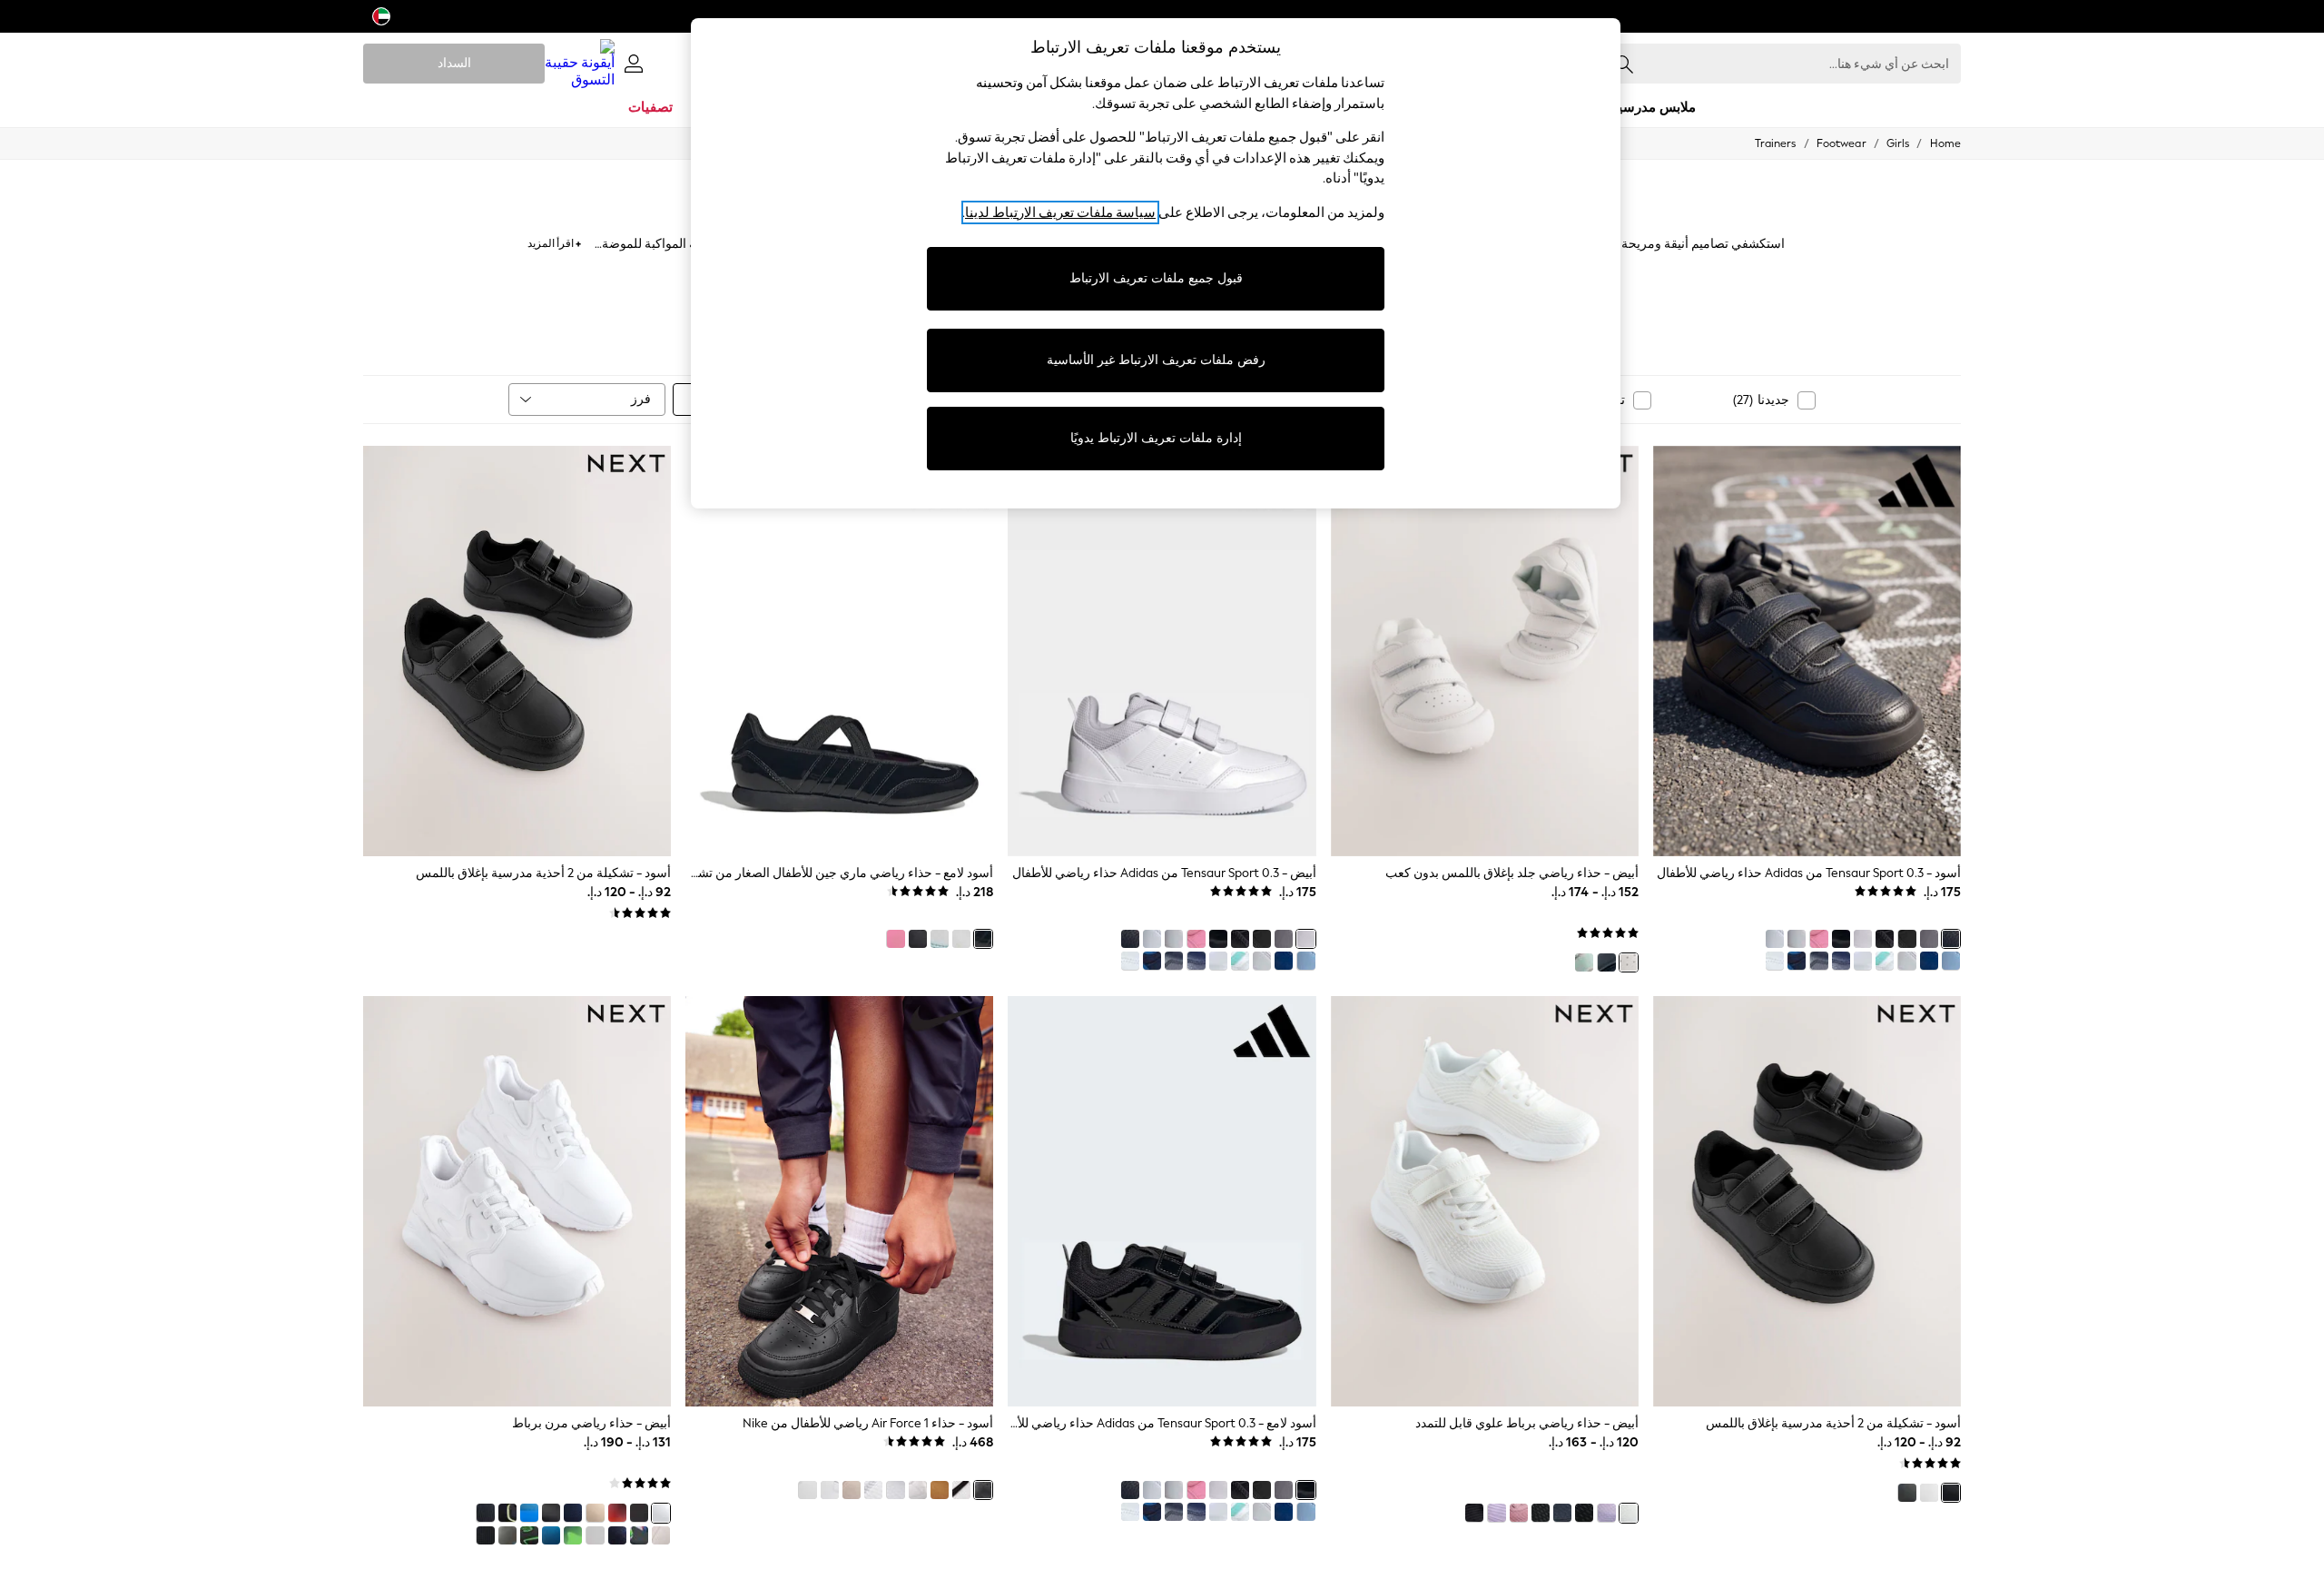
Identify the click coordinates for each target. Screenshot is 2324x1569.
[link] (634, 64)
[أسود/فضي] (485, 1535)
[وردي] (1818, 939)
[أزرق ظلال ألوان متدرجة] (551, 1535)
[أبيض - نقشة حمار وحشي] (807, 1490)
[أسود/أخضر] (529, 1535)
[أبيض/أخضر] (1906, 961)
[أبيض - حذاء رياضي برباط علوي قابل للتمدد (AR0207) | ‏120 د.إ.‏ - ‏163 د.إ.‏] (1485, 1201)
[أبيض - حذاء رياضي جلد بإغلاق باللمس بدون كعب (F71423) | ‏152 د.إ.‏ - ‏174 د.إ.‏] (1485, 651)
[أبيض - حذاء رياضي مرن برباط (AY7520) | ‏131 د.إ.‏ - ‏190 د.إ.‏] (517, 1201)
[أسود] (1951, 939)
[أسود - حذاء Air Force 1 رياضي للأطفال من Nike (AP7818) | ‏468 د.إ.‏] (839, 1201)
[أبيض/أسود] (1775, 939)
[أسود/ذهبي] (639, 1513)
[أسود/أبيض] (1885, 939)
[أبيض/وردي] (1797, 939)
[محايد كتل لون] (661, 1535)
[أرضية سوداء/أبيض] (1906, 939)
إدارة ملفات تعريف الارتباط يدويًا (1156, 438)
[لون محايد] (595, 1513)
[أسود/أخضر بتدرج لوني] (573, 1535)
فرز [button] (641, 399)
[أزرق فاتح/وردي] (1951, 961)
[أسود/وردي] (1584, 1513)
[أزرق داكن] (1841, 961)
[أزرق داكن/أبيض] (1797, 961)
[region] (1156, 263)
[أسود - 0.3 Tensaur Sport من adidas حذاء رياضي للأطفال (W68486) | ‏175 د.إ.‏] (1807, 651)
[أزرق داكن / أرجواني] (1818, 961)
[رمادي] (1929, 939)
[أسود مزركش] (1906, 1493)
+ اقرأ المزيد (554, 241)
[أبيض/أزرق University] (895, 1490)
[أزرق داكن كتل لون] (485, 1513)
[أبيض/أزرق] (1863, 961)
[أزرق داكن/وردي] (1562, 1513)
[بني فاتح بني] (940, 1490)
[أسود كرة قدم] (639, 1535)
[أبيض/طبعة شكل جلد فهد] (830, 1490)
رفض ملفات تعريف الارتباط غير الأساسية (1156, 360)
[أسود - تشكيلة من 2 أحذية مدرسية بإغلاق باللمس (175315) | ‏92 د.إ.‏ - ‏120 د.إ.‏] (517, 651)
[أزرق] (1929, 961)
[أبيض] (1863, 939)
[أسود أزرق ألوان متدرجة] (529, 1513)
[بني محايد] (852, 1490)
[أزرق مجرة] (617, 1535)
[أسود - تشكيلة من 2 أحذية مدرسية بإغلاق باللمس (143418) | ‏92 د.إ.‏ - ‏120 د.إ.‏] (1807, 1201)
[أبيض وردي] (1775, 961)
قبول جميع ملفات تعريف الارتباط (1156, 278)
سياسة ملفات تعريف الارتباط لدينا (1060, 212)
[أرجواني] (1606, 1513)
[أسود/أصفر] (507, 1513)
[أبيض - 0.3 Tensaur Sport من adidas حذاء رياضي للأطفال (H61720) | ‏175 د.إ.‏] (1162, 651)
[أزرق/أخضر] (1584, 962)
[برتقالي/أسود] (617, 1513)
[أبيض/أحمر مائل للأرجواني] (873, 1490)
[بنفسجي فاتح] (1496, 1513)
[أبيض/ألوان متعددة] (1885, 961)
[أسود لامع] (1841, 939)
